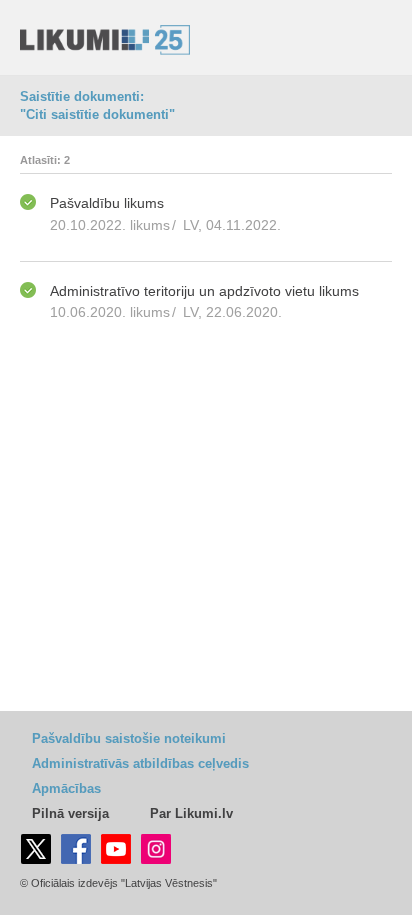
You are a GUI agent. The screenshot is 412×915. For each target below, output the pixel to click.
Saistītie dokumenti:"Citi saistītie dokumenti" (97, 105)
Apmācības (66, 788)
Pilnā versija (70, 813)
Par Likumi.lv (191, 813)
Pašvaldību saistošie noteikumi (129, 738)
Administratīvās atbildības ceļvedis (140, 763)
